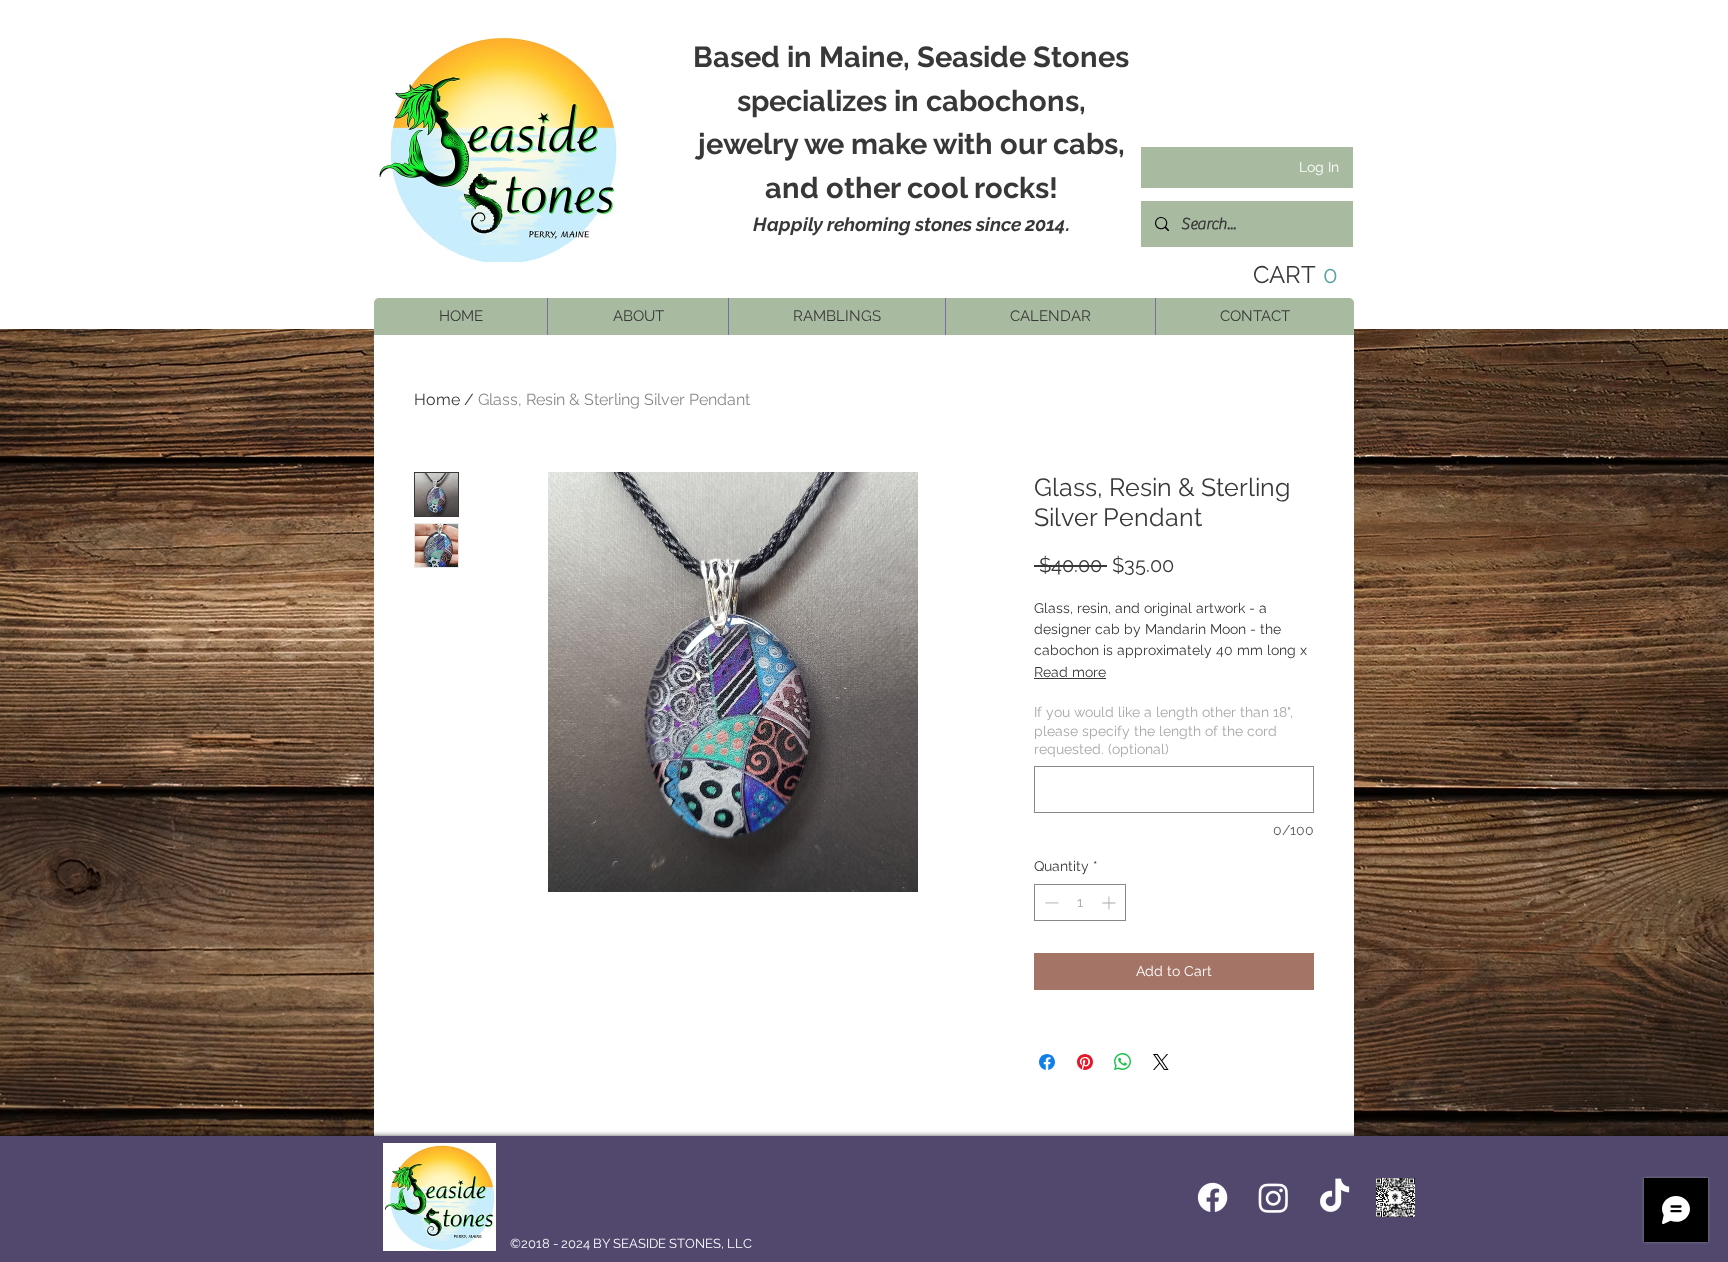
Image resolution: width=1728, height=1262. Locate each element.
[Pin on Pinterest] (1085, 1062)
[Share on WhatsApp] (1123, 1062)
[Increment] (1110, 902)
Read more (1070, 672)
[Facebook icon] (1212, 1197)
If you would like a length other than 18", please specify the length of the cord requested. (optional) (1163, 730)
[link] (1280, 275)
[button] (637, 316)
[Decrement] (1049, 902)
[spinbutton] (1080, 902)
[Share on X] (1161, 1062)
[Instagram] (1273, 1197)
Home (437, 399)
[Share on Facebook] (1047, 1062)
